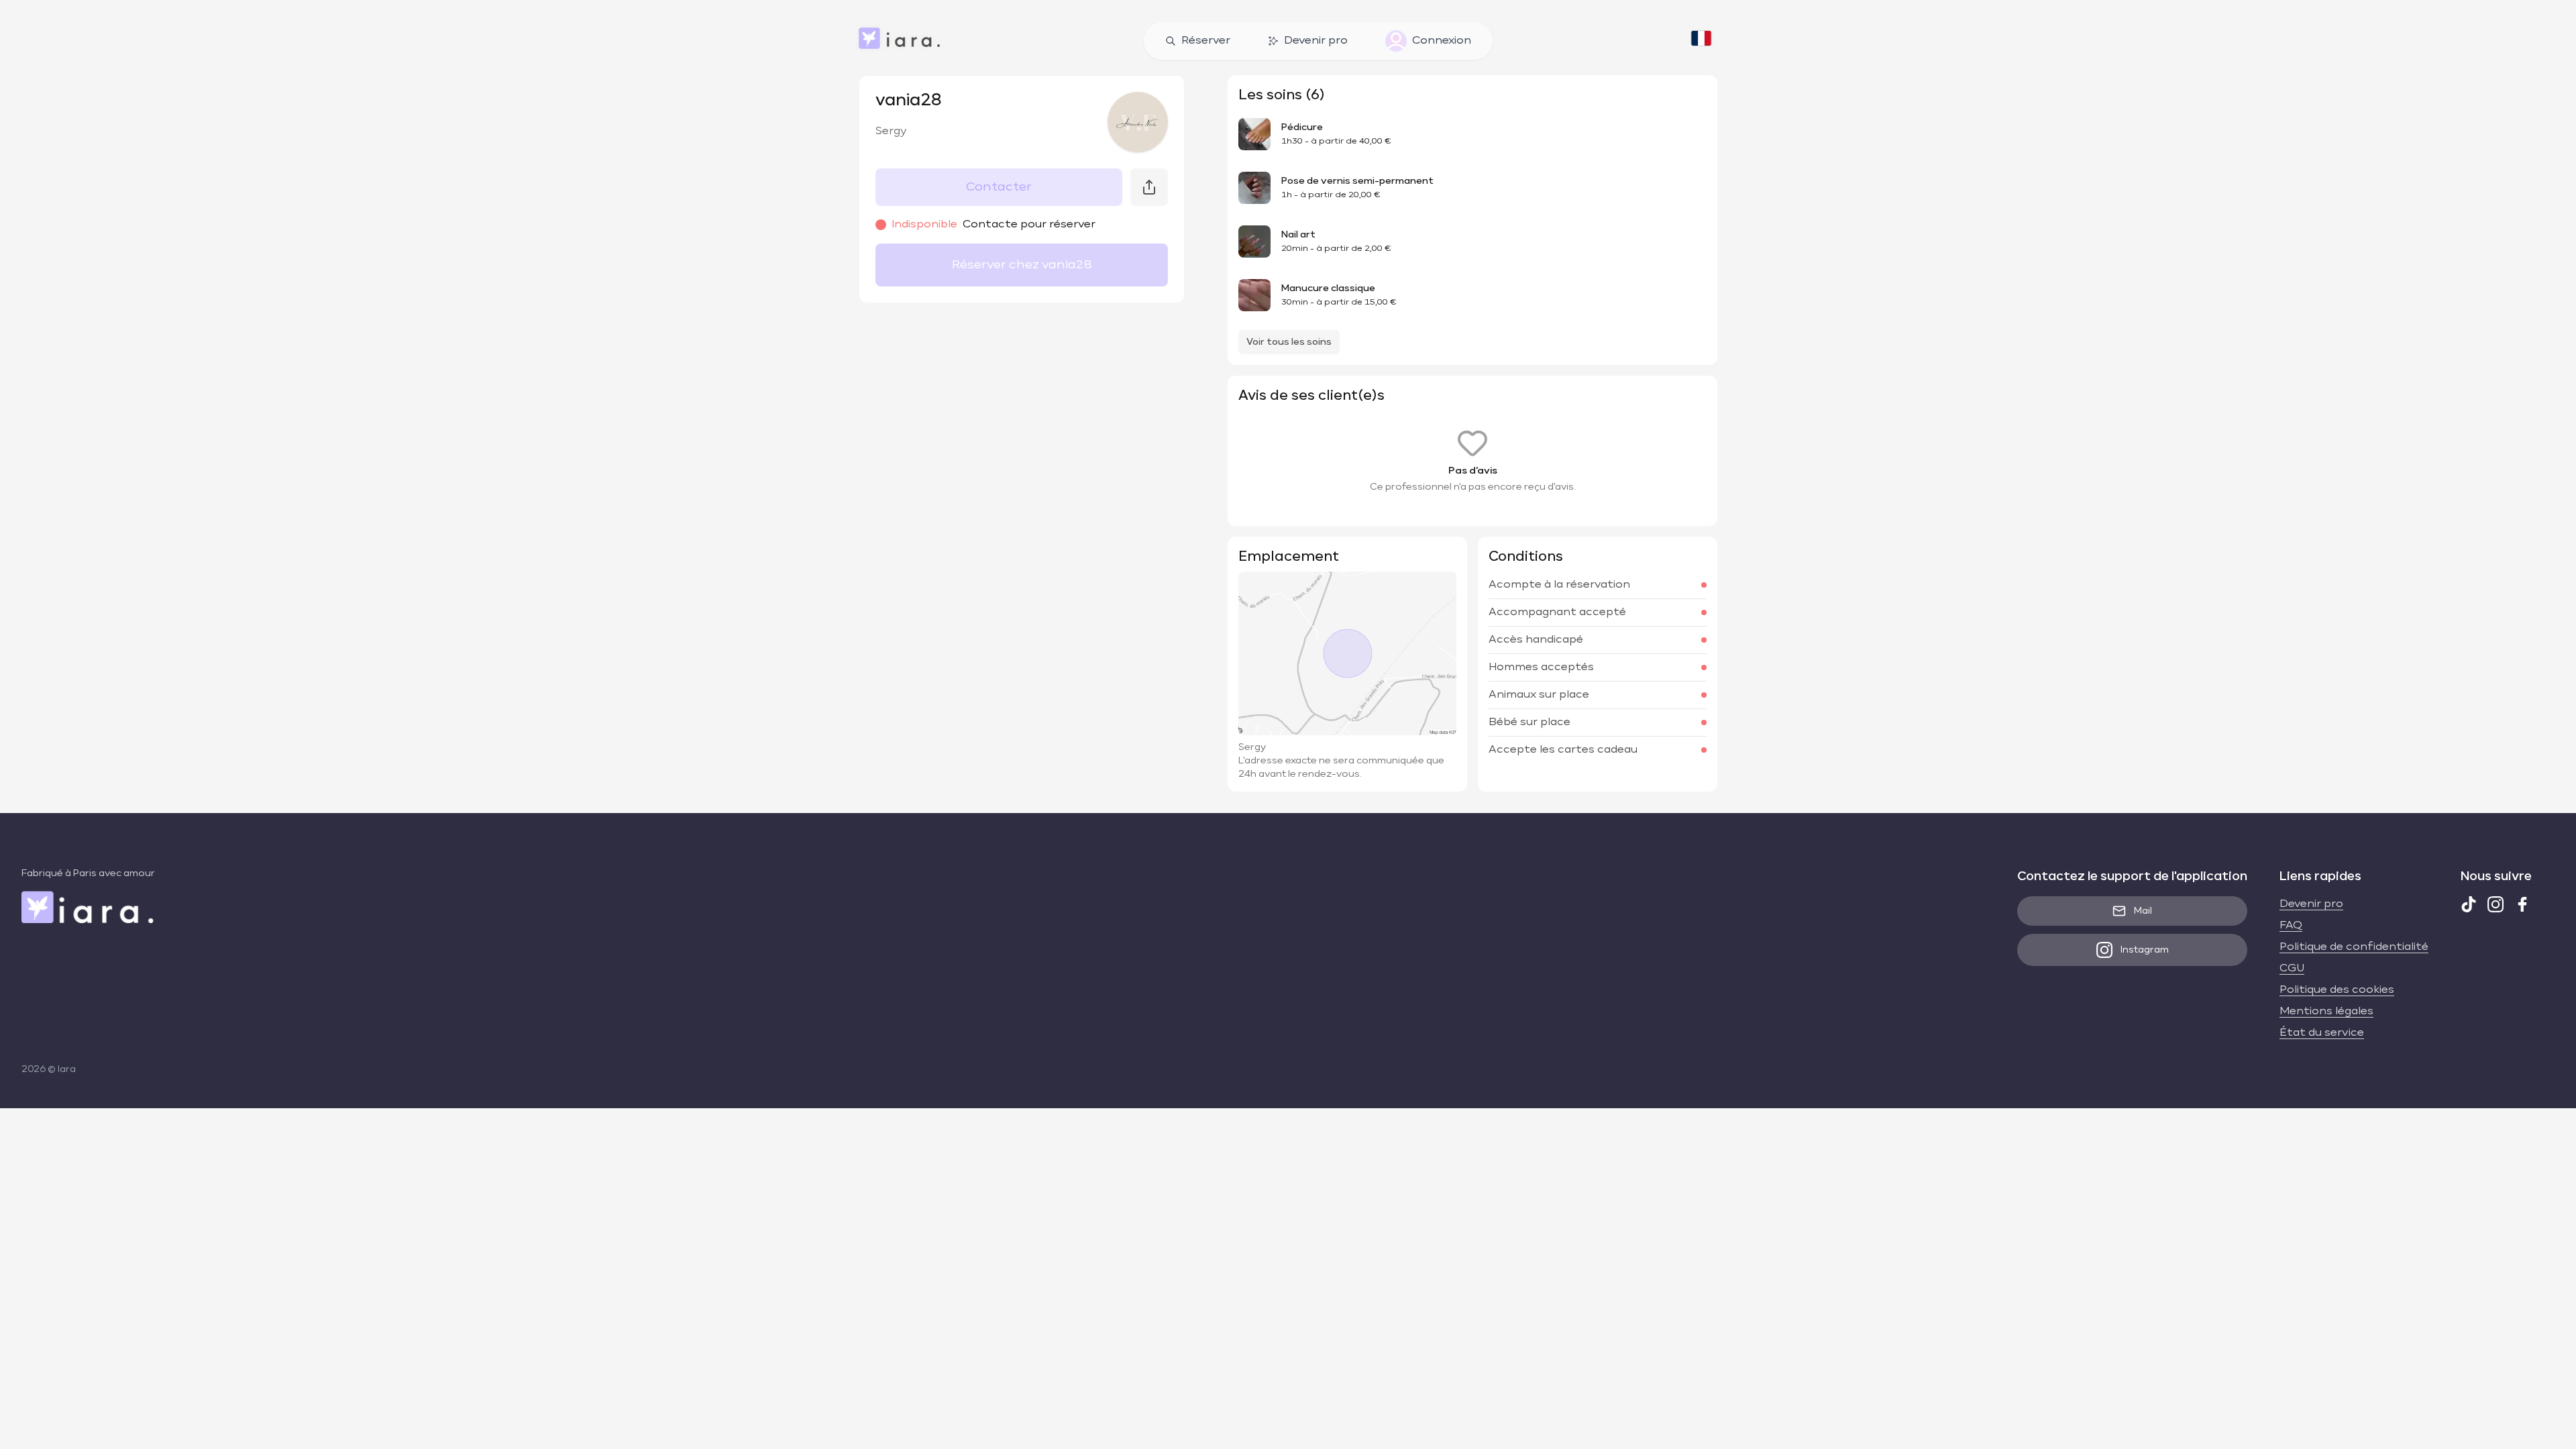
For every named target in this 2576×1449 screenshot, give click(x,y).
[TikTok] (2469, 904)
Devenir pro (1316, 41)
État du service (2322, 1033)
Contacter (999, 187)
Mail (2143, 911)
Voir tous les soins (1289, 342)
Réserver (1206, 41)
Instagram (2145, 950)
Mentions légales (2326, 1012)
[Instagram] (2495, 904)
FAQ (2291, 926)
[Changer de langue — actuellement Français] (1701, 41)
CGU (2292, 969)
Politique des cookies (2337, 990)
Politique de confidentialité (2354, 947)
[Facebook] (2522, 904)
